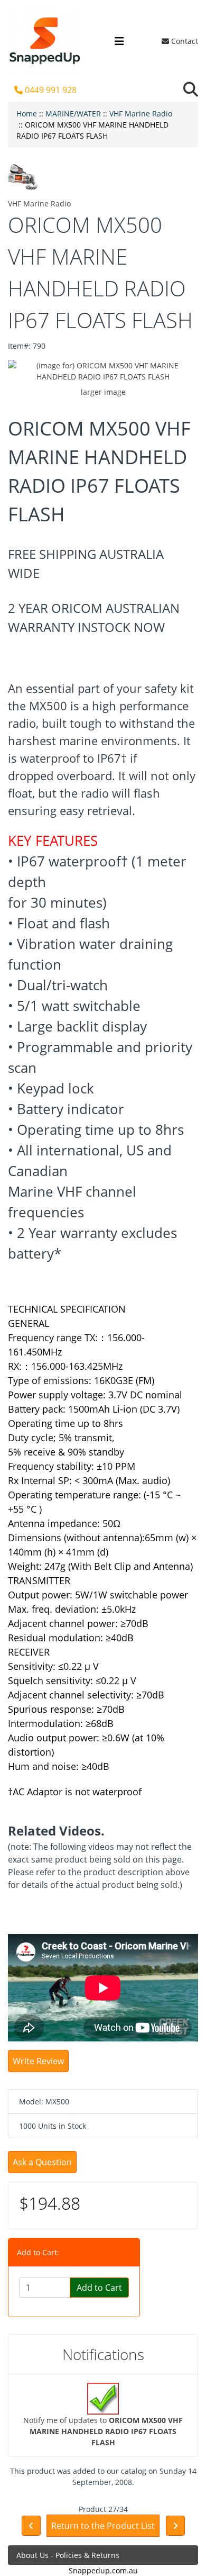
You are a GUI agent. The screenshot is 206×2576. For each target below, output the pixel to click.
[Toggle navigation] (119, 41)
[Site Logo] (45, 41)
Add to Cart (99, 2288)
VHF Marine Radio (141, 114)
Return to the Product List (103, 2526)
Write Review (38, 2061)
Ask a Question (42, 2162)
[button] (191, 90)
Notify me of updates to (103, 2431)
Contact (184, 41)
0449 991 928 (50, 90)
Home (27, 114)
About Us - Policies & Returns (68, 2555)
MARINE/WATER (73, 114)
